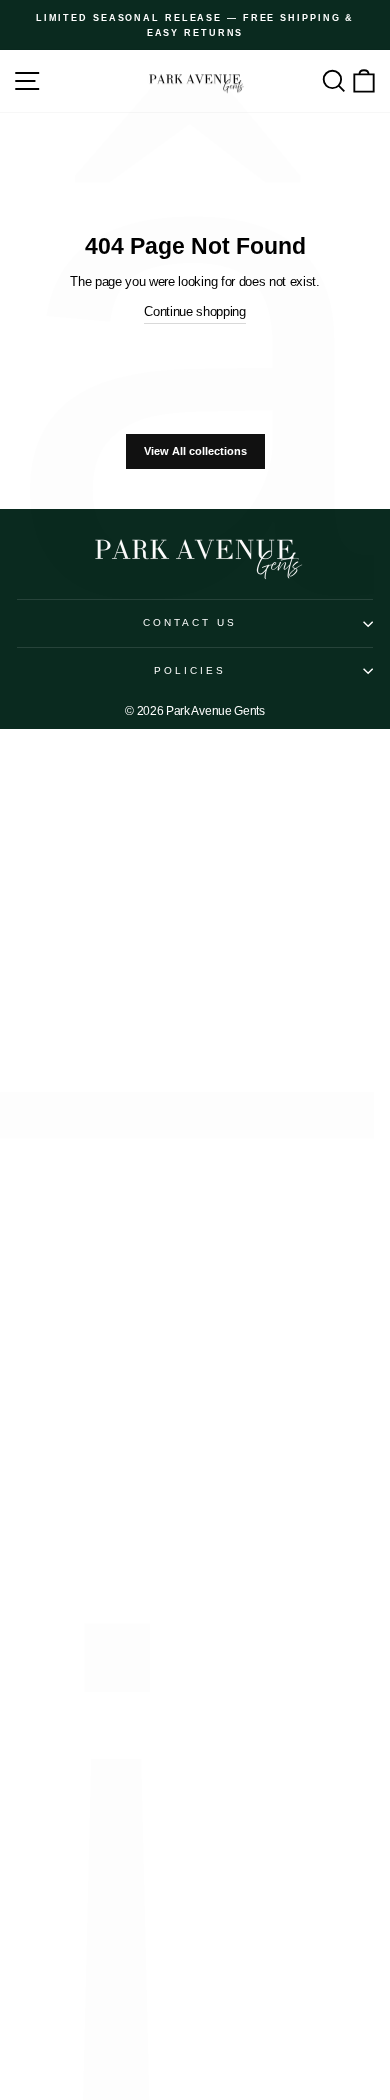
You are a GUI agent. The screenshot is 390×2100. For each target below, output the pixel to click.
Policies (190, 670)
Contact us (190, 622)
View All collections (195, 451)
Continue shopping (195, 311)
